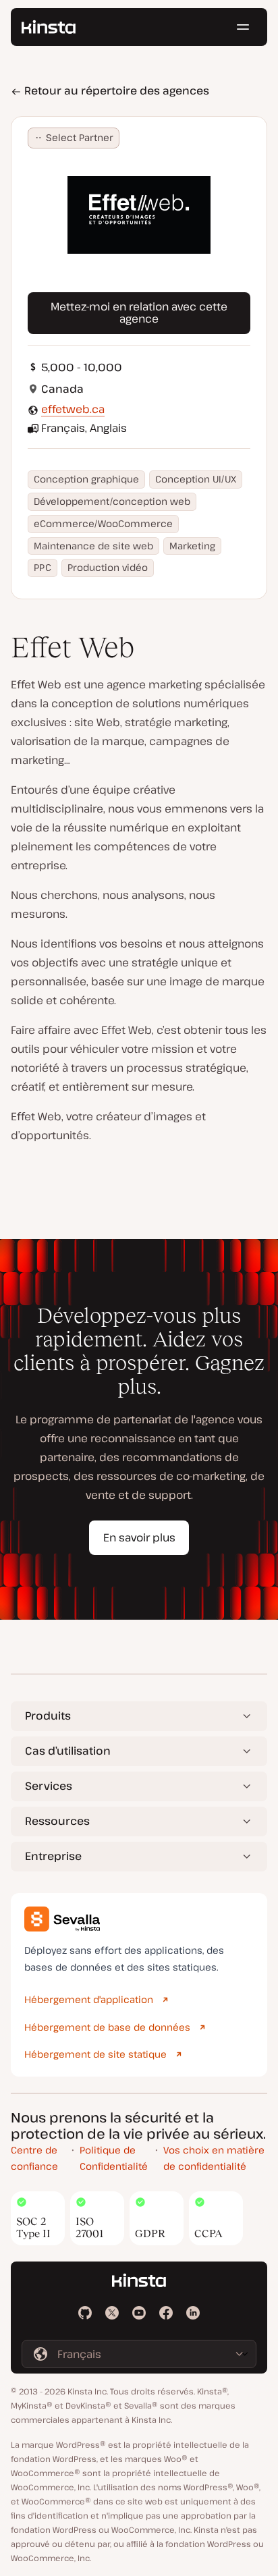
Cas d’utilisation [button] (68, 1751)
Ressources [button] (57, 1821)
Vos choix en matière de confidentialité (214, 2158)
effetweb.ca (73, 409)
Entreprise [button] (53, 1856)
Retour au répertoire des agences (115, 90)
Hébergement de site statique (95, 2054)
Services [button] (49, 1786)
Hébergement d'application (89, 1999)
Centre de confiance (34, 2158)
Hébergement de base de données (107, 2027)
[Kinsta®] (49, 27)
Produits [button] (48, 1716)
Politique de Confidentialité (114, 2158)
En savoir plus (139, 1537)
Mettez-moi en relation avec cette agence (139, 312)
